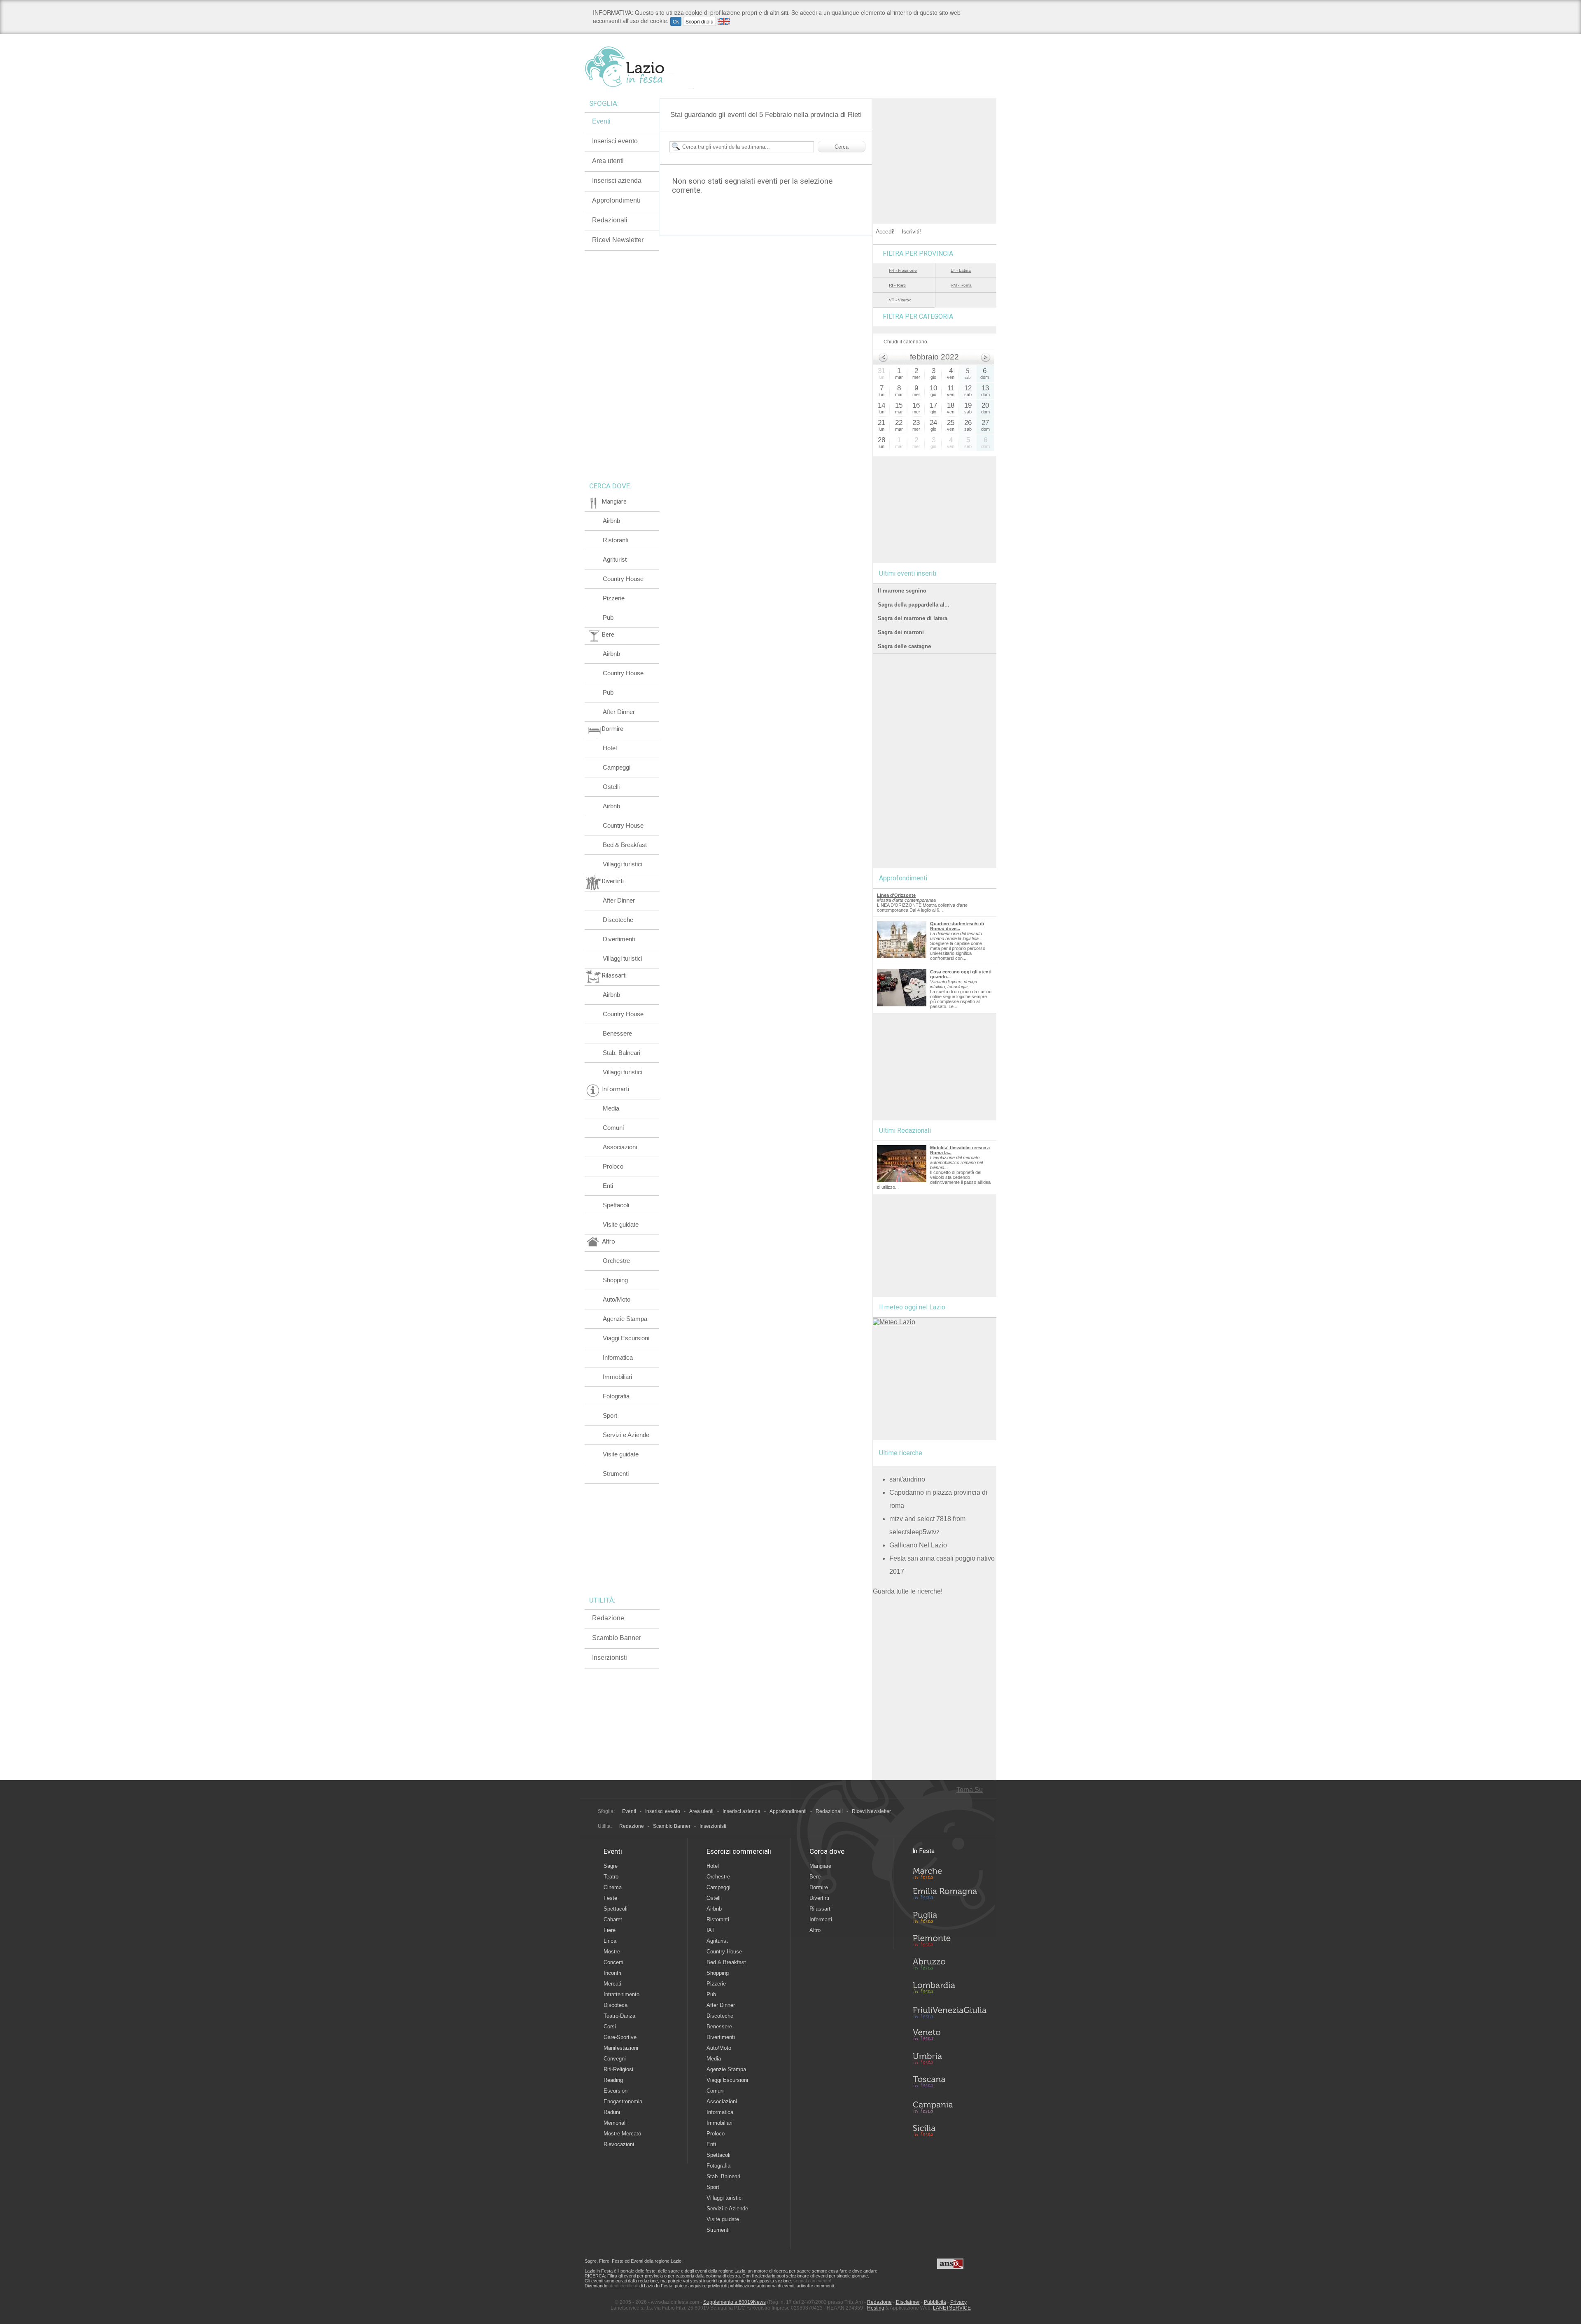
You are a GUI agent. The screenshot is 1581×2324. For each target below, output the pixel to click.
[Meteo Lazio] (894, 1322)
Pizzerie (614, 598)
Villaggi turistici (623, 864)
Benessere (617, 1033)
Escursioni (616, 2091)
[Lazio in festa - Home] (639, 67)
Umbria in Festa (949, 2060)
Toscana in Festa (949, 2084)
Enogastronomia (623, 2101)
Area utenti (608, 161)
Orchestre (616, 1261)
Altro (815, 1930)
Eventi (601, 121)
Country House (623, 579)
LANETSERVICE (952, 2308)
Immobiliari (617, 1377)
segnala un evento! (812, 2281)
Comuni (613, 1128)
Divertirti (819, 1898)
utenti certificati (623, 2286)
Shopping (615, 1280)
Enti (608, 1186)
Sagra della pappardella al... (914, 605)
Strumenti (616, 1473)
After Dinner (619, 712)
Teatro (611, 1877)
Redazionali (610, 220)
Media (611, 1108)
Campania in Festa (949, 2107)
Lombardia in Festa (949, 1990)
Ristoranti (616, 540)
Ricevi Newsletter (618, 240)
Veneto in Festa (949, 2037)
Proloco (613, 1166)
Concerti (613, 1962)
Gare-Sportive (620, 2037)
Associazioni (620, 1147)
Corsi (610, 2026)
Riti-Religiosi (618, 2069)
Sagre (611, 1866)
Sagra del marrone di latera (913, 618)
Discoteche (618, 920)
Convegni (615, 2059)
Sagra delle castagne (904, 646)
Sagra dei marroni (901, 632)
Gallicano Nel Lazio (918, 1545)
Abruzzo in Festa (949, 1966)
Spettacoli (616, 1205)
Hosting (876, 2308)
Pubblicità (935, 2302)
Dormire (819, 1887)
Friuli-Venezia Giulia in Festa (949, 2013)
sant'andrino (907, 1479)
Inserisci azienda (617, 181)
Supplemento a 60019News (735, 2302)
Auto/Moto (617, 1299)
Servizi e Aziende (626, 1435)
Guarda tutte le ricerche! (908, 1591)
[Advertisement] (935, 150)
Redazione (608, 1618)
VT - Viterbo (900, 300)
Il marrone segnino (902, 591)
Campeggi (617, 767)
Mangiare (820, 1866)
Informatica (618, 1357)
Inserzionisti (610, 1658)
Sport (610, 1415)
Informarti (821, 1919)
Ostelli (611, 787)
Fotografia (616, 1396)
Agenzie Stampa (625, 1319)
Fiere (610, 1930)
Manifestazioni (621, 2048)
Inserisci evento (615, 141)
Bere (815, 1877)
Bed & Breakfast (625, 845)
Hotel (610, 748)
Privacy (958, 2302)
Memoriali (615, 2123)
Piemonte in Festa (949, 1943)
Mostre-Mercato (622, 2134)
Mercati (612, 1984)
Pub (608, 617)
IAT (711, 1930)
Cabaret (613, 1919)
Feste (610, 1898)
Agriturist (615, 559)
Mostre (612, 1952)
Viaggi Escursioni (626, 1338)
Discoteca (616, 2005)
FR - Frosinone (903, 270)
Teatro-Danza (619, 2016)
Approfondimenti (616, 200)
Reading (613, 2080)
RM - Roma (961, 285)
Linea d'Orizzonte (896, 895)
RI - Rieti (897, 285)
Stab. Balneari (621, 1053)
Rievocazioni (619, 2144)
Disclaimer (908, 2302)
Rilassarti (821, 1909)
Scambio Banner (617, 1638)
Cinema (613, 1887)
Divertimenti (619, 939)
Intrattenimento (621, 1994)
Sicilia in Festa (949, 2130)
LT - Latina (961, 270)
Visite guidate (621, 1224)
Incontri (612, 1973)
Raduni (612, 2112)
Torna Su (970, 1790)
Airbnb (611, 521)
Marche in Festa (949, 1872)
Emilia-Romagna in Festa (949, 1896)
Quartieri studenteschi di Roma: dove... (957, 926)
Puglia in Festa (949, 1919)
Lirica (610, 1941)
